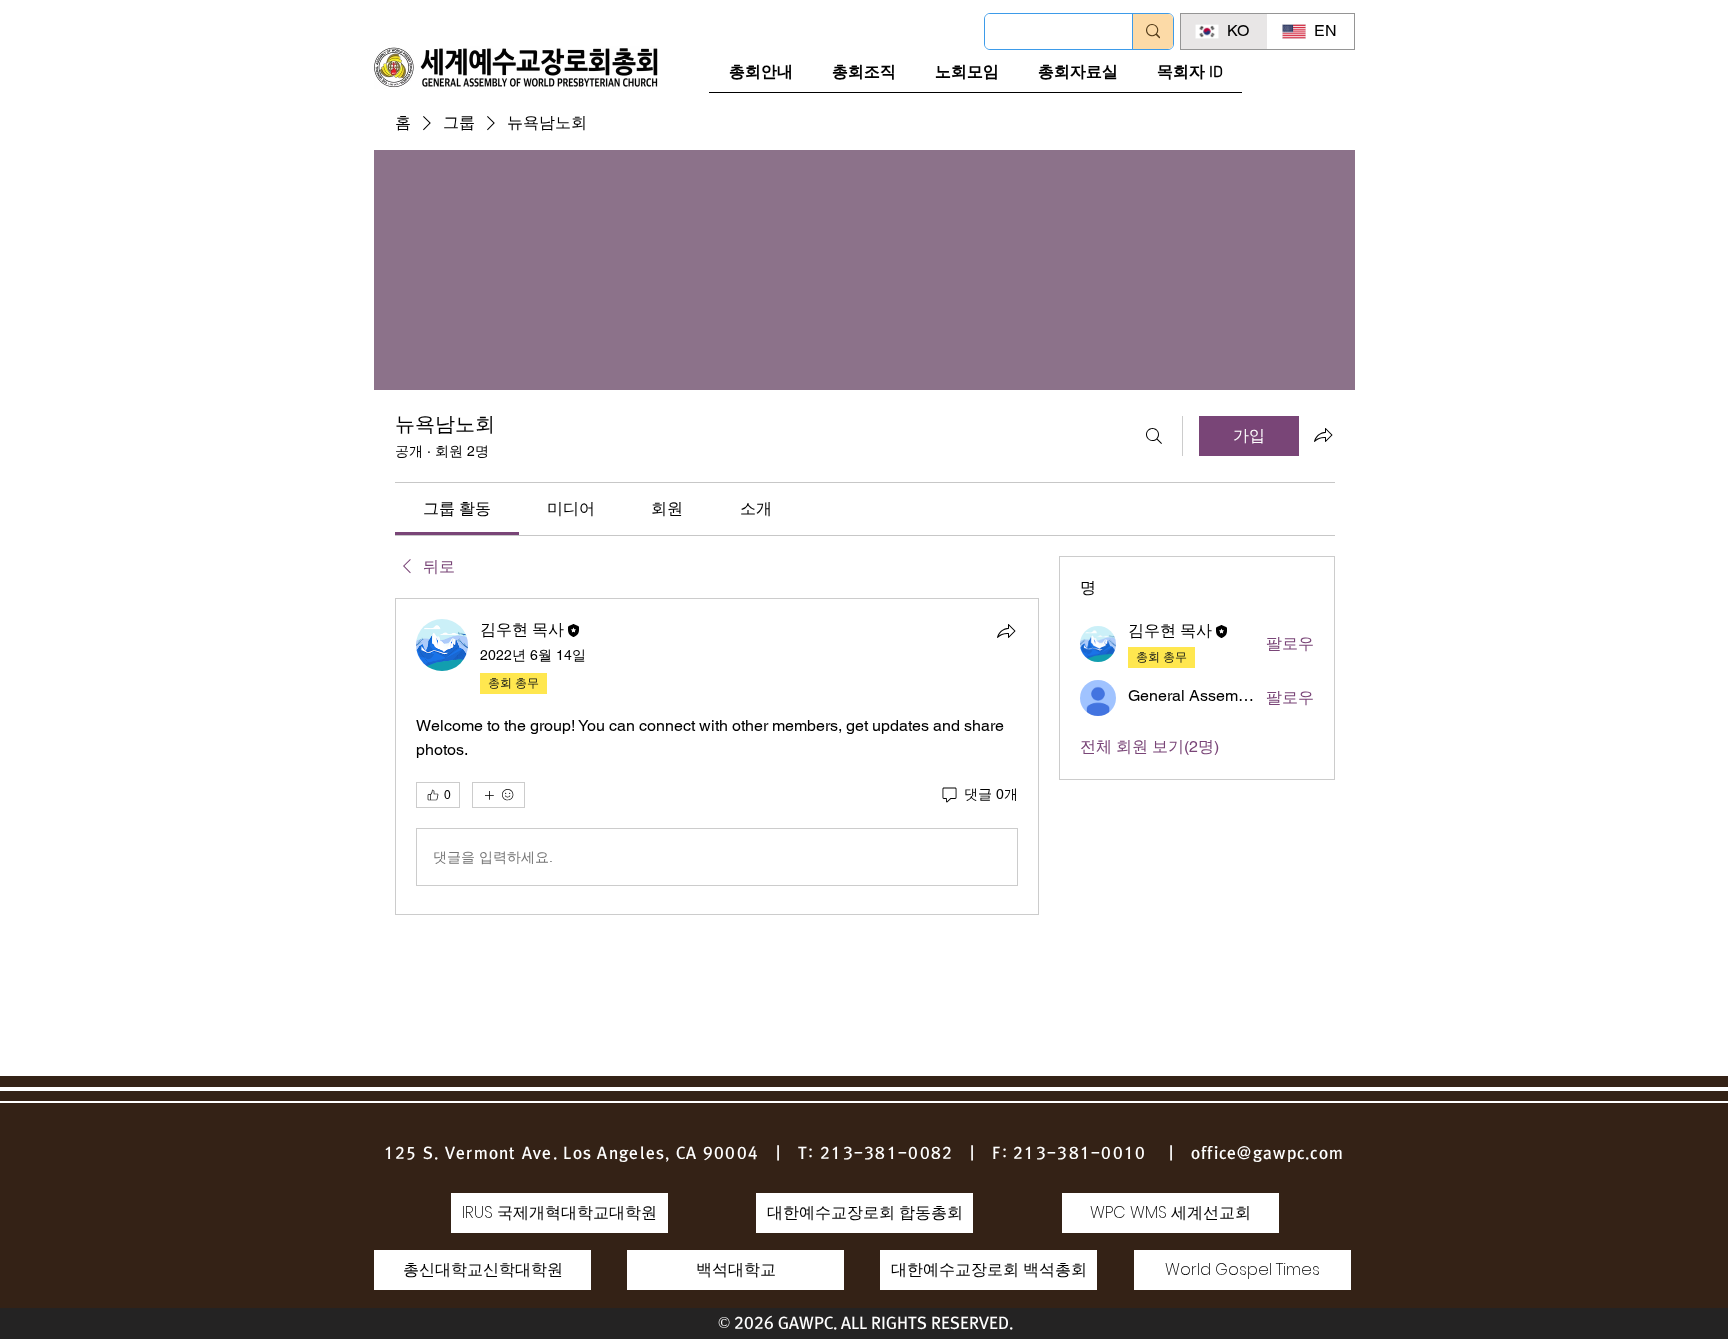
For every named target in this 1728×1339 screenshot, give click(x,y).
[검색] (1154, 436)
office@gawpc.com (1267, 1153)
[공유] (1006, 631)
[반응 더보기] (498, 795)
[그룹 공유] (1323, 435)
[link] (457, 508)
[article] (717, 756)
